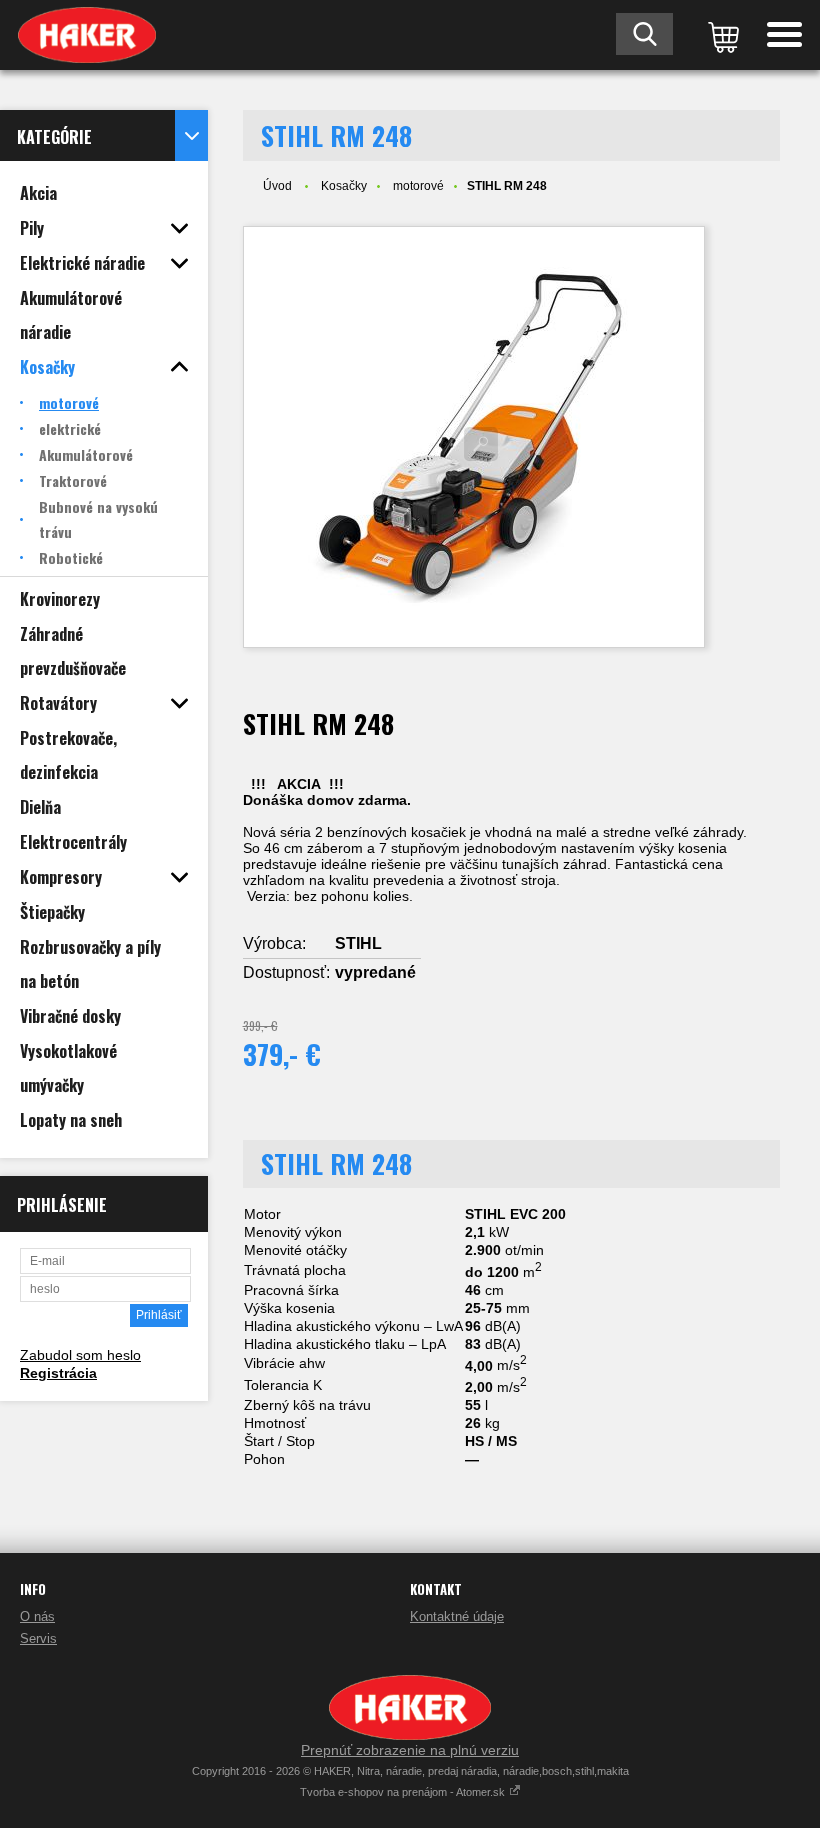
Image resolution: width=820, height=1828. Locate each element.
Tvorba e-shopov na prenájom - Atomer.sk (404, 1792)
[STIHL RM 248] (474, 437)
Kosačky (344, 186)
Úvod (277, 186)
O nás (37, 1616)
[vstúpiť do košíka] (720, 35)
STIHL (358, 943)
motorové (418, 186)
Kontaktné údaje (457, 1616)
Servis (38, 1638)
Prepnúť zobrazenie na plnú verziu (410, 1750)
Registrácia (58, 1373)
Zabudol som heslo (80, 1355)
